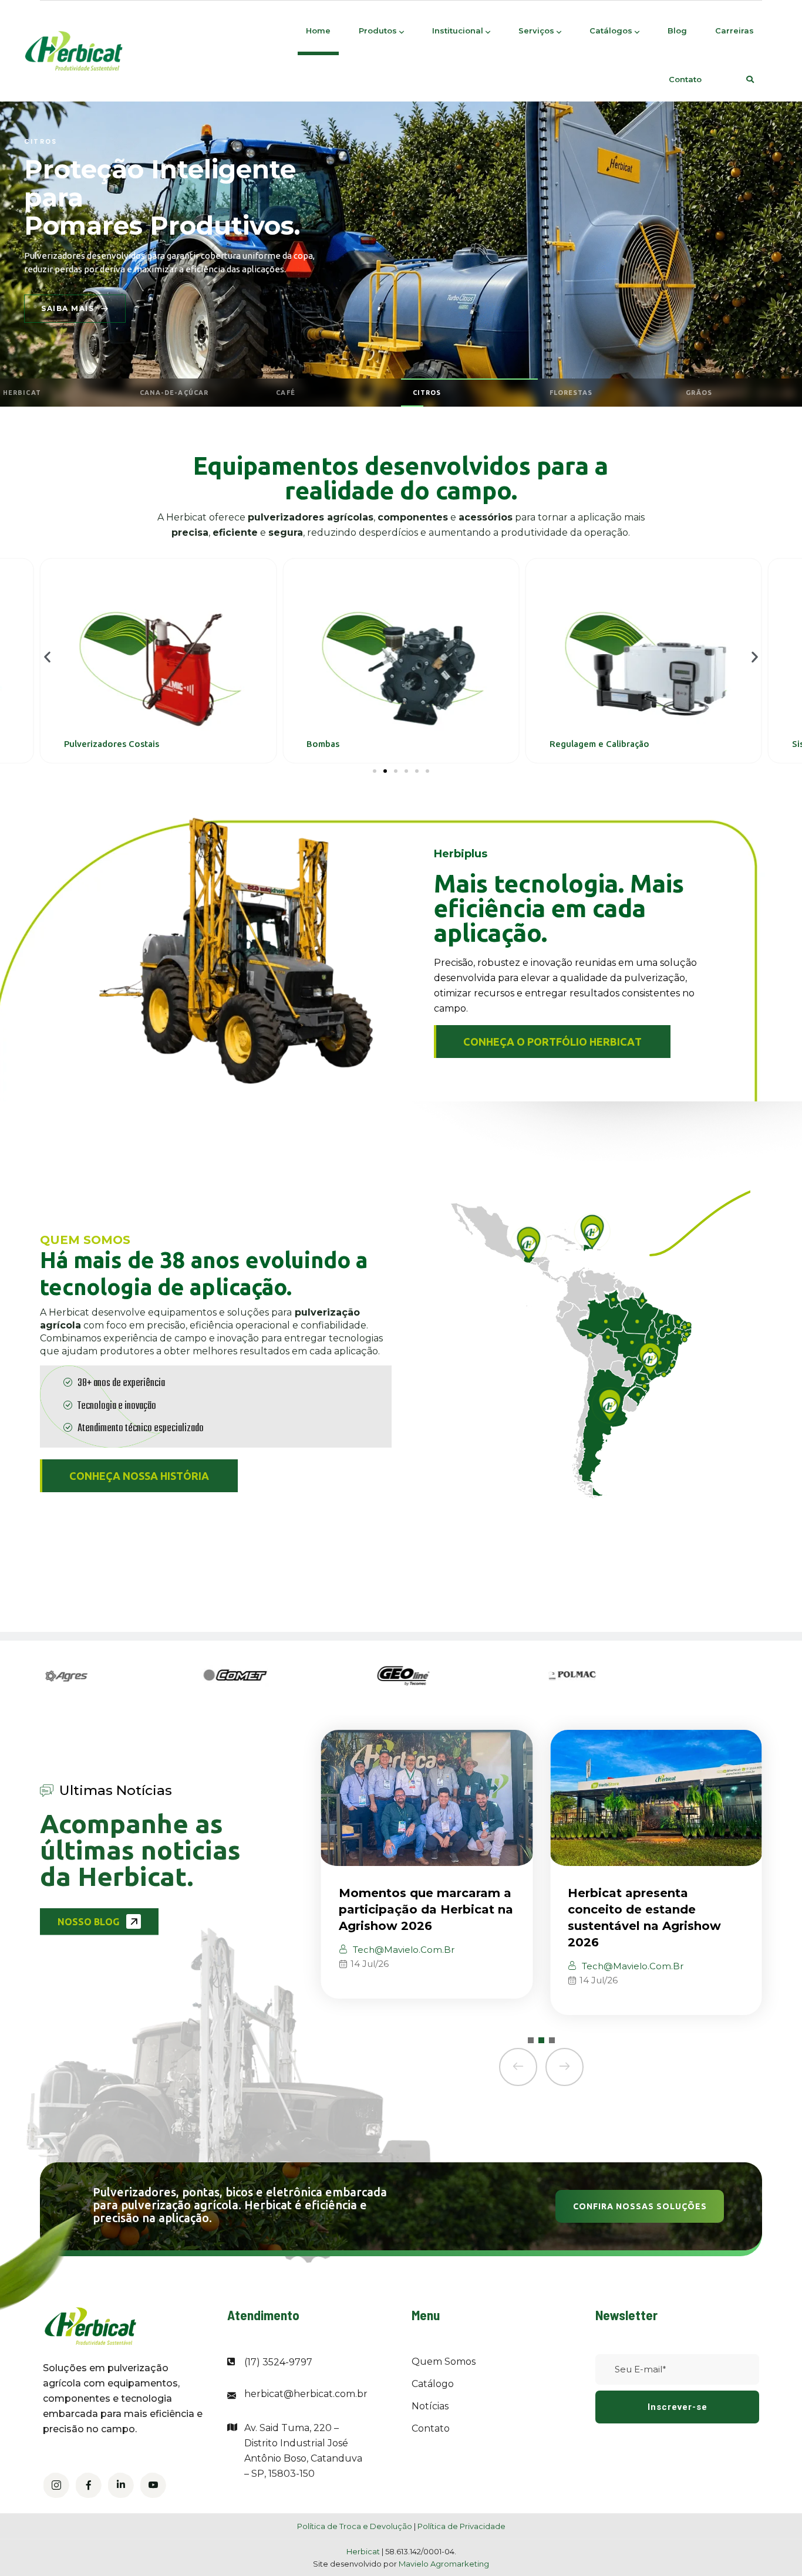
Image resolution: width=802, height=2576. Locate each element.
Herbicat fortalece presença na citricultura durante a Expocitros (655, 1909)
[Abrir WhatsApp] (773, 2546)
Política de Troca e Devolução (355, 2526)
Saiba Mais (68, 308)
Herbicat (364, 2551)
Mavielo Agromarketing (444, 2564)
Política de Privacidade (461, 2526)
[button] (47, 657)
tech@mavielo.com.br (402, 1966)
